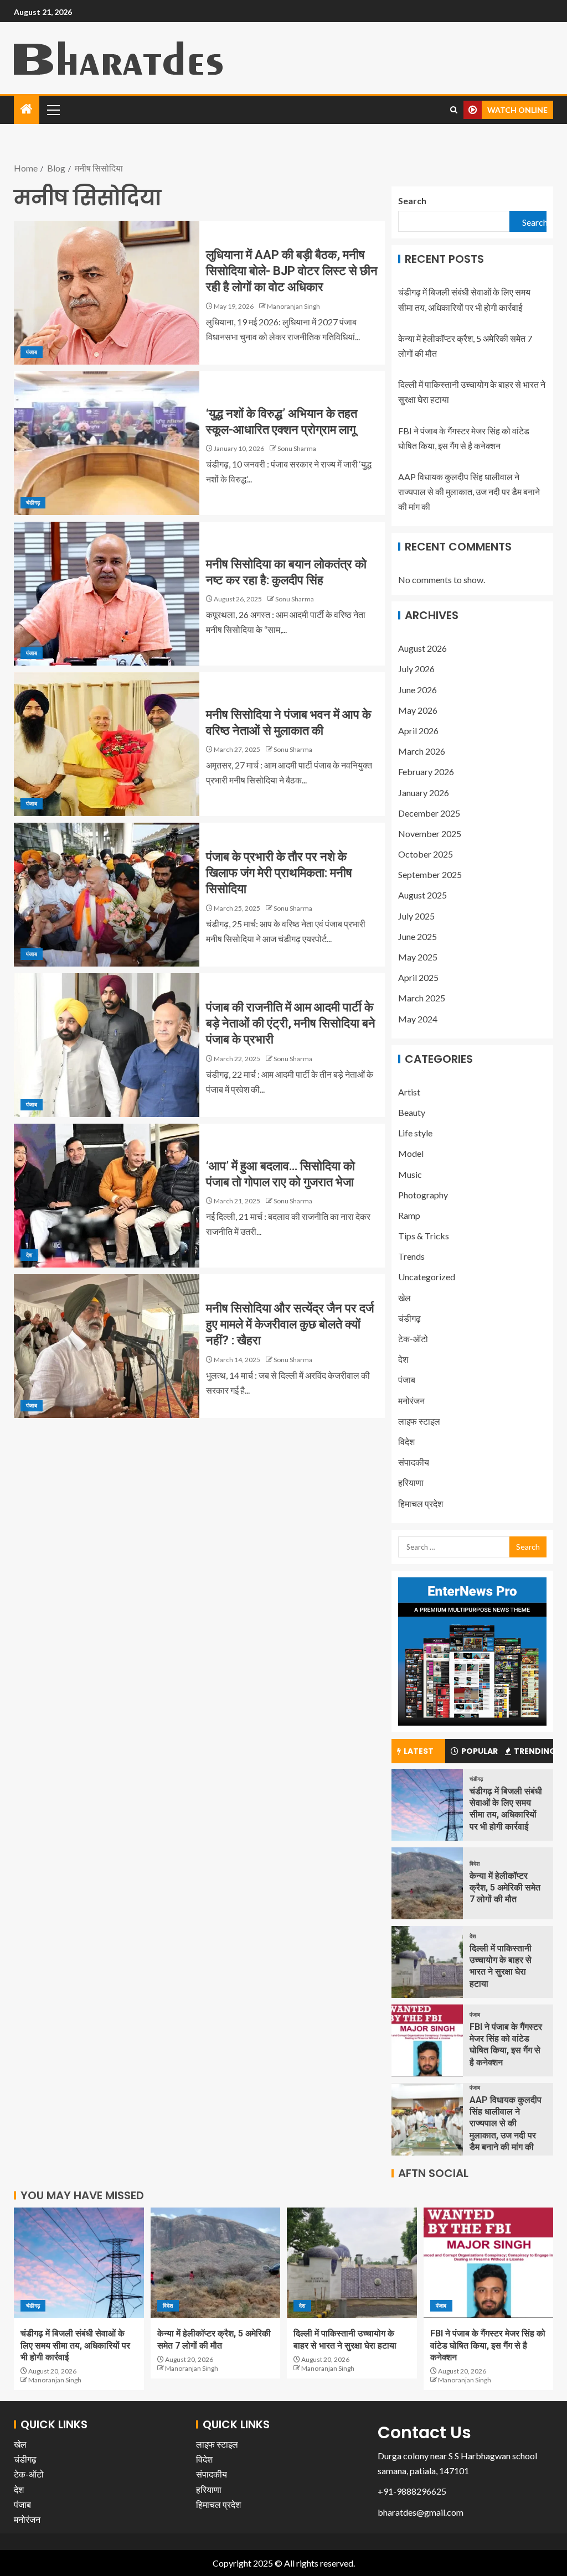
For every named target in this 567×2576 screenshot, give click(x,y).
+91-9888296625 (412, 2491)
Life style (415, 1133)
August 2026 (422, 648)
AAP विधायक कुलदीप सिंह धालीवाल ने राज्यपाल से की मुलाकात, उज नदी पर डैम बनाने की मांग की (469, 492)
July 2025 (416, 916)
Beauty (412, 1112)
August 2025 (422, 895)
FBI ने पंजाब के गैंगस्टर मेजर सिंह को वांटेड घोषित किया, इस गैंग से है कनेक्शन (488, 2345)
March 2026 (422, 751)
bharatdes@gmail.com (421, 2512)
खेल (404, 1298)
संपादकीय (414, 1462)
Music (410, 1174)
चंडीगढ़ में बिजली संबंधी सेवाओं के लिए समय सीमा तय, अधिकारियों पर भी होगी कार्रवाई (75, 2345)
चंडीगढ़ (33, 502)
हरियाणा (411, 1482)
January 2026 (424, 793)
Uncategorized (427, 1277)
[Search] (454, 110)
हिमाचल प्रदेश (421, 1503)
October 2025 (426, 854)
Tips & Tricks (424, 1236)
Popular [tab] (480, 1751)
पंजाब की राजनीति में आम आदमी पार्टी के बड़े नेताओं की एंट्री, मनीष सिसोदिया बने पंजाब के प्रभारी (291, 1024)
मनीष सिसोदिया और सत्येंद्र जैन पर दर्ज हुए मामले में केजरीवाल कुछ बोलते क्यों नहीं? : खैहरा (290, 1325)
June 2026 (417, 690)
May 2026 (418, 710)
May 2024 (418, 1019)
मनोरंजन (411, 1401)
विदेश (406, 1442)
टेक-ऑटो (413, 1339)
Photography (423, 1195)
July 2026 (416, 669)
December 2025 (429, 813)
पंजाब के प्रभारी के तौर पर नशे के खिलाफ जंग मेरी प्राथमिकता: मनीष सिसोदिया (279, 873)
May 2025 (418, 957)
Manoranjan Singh (293, 306)
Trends (411, 1256)
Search (412, 201)
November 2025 (430, 833)
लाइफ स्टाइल (419, 1421)
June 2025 (417, 936)
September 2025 (430, 874)
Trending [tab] (534, 1751)
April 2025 (418, 977)
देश (29, 1255)
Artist (409, 1092)
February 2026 (426, 772)
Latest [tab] (419, 1751)
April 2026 (418, 731)
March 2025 (422, 998)
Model (411, 1153)
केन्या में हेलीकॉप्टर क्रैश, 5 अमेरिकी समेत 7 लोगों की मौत (505, 1888)
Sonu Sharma (297, 448)
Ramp (409, 1215)
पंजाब (32, 352)
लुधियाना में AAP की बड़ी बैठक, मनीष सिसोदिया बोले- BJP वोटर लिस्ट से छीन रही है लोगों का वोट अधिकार (292, 271)
